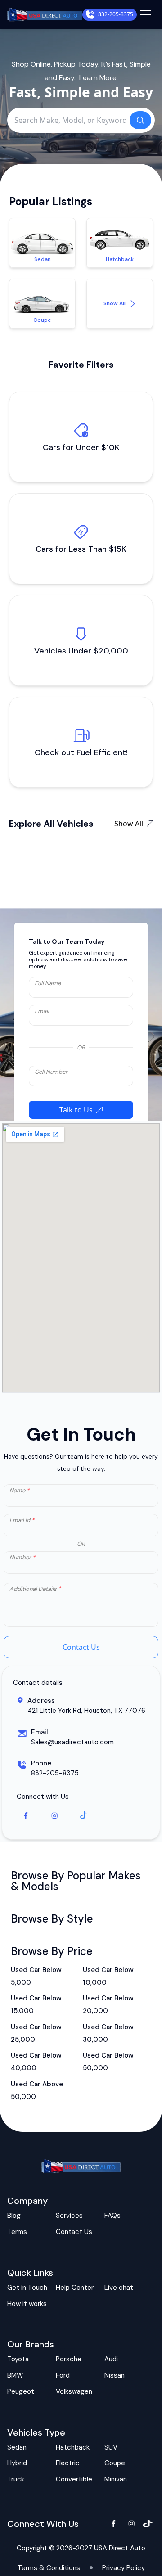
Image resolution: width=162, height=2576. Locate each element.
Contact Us (81, 1647)
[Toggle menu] (146, 14)
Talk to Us (76, 1110)
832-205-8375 (116, 14)
